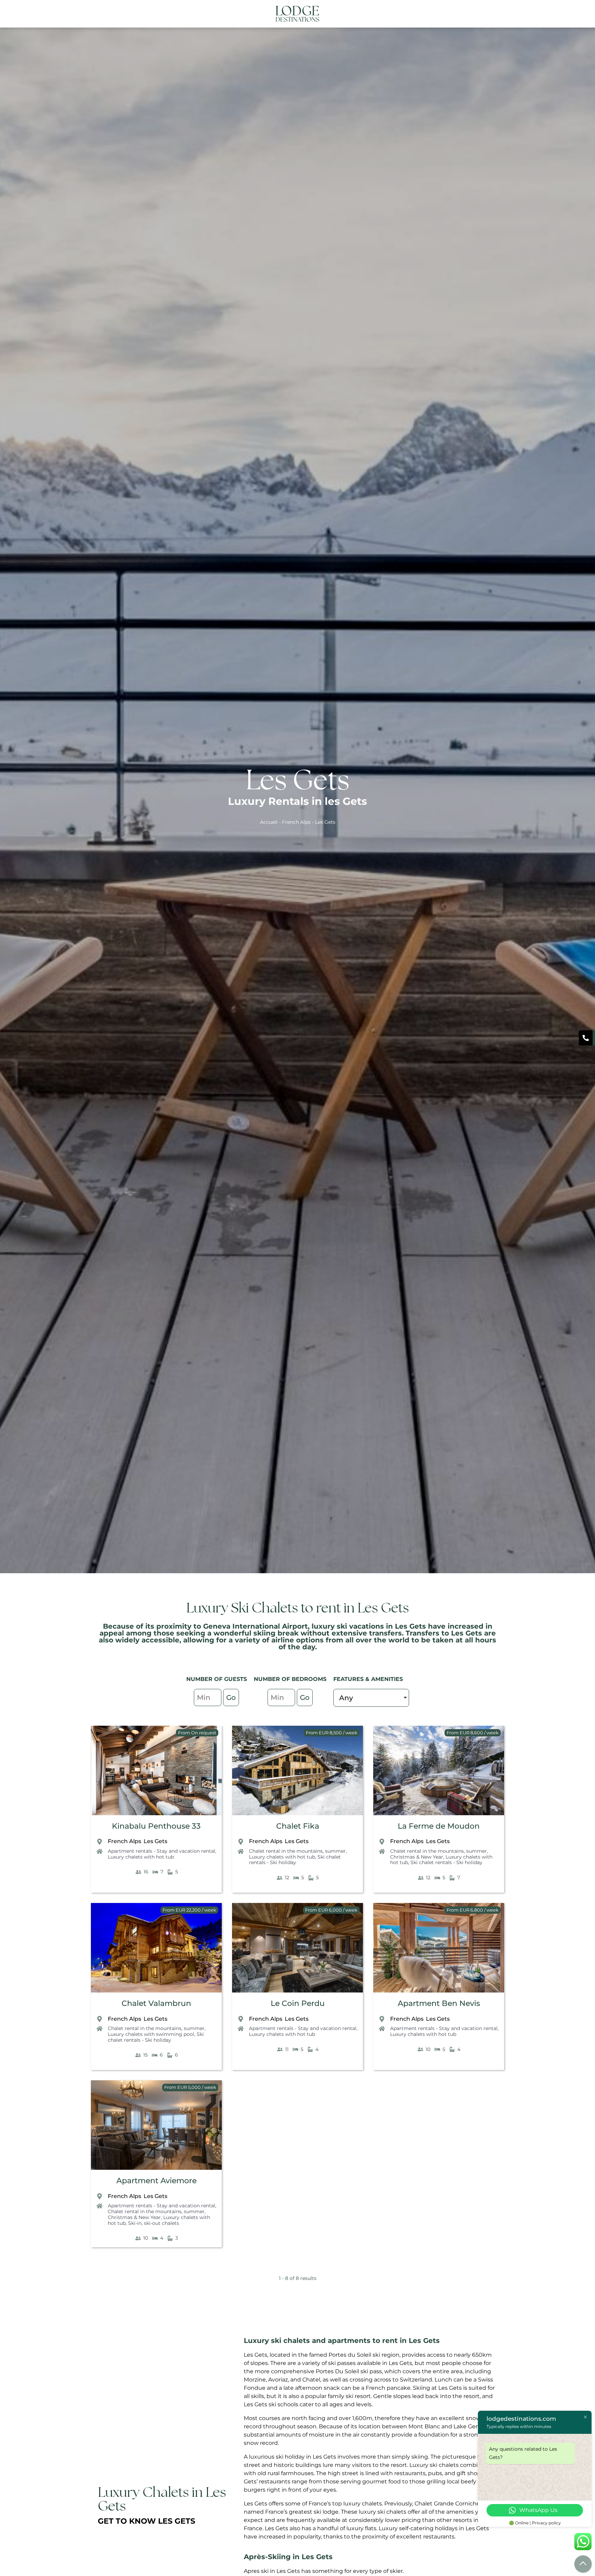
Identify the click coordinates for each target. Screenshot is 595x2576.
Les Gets (155, 1841)
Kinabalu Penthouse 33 (156, 1826)
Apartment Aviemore (156, 2181)
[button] (495, 14)
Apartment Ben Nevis (439, 2003)
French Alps (296, 822)
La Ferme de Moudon (439, 1826)
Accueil (269, 822)
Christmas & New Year (417, 1857)
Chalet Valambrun (156, 2003)
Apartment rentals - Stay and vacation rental (161, 1851)
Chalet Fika (298, 1826)
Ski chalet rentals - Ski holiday (295, 1860)
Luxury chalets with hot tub (141, 1857)
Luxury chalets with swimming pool (151, 2034)
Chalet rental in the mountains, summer (297, 1851)
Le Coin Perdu (298, 2003)
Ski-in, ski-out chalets (154, 2223)
